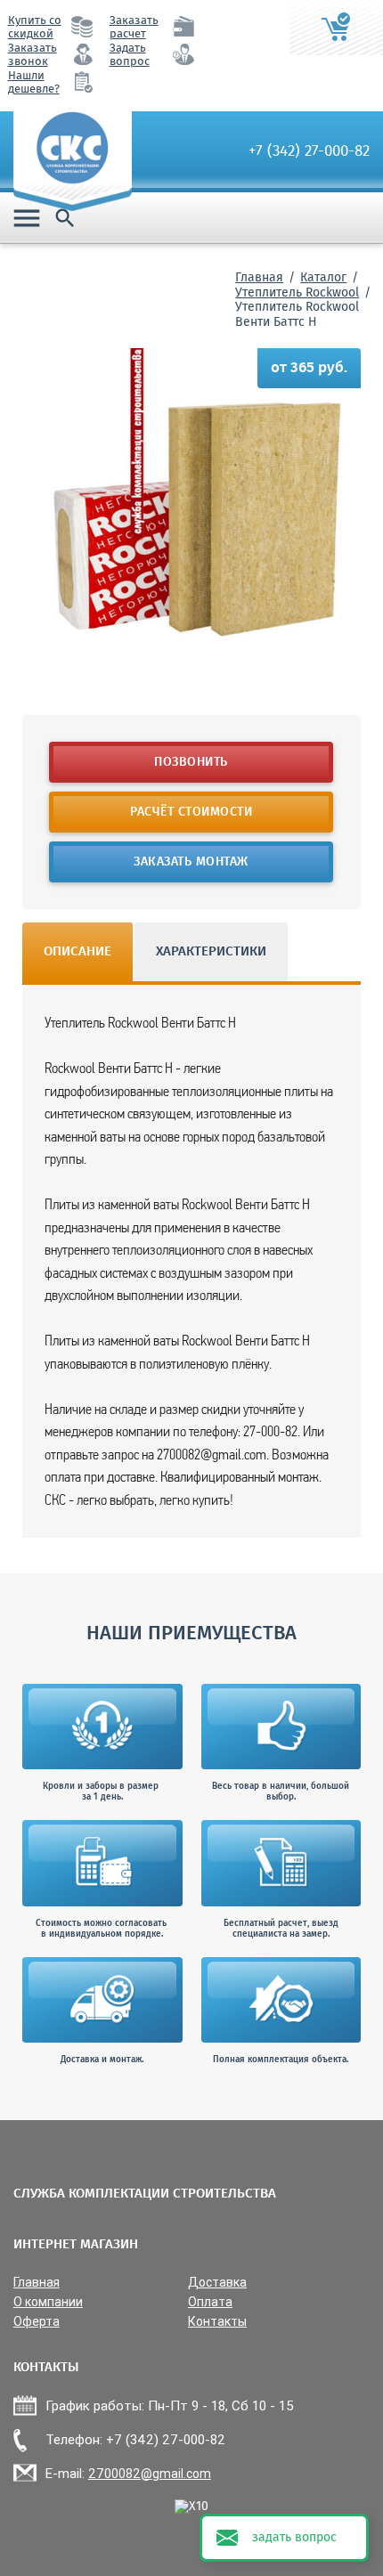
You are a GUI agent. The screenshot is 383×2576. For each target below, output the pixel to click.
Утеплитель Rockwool (297, 293)
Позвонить (192, 762)
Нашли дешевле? (34, 83)
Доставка (217, 2283)
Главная (259, 278)
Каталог (323, 278)
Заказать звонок (33, 55)
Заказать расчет (134, 28)
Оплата (210, 2302)
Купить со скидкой (35, 28)
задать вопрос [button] (294, 2538)
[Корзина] (336, 28)
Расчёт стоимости (192, 812)
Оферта (37, 2322)
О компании (48, 2302)
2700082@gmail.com (150, 2474)
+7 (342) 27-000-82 (309, 151)
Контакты (217, 2322)
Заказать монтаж (192, 862)
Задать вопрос (130, 55)
